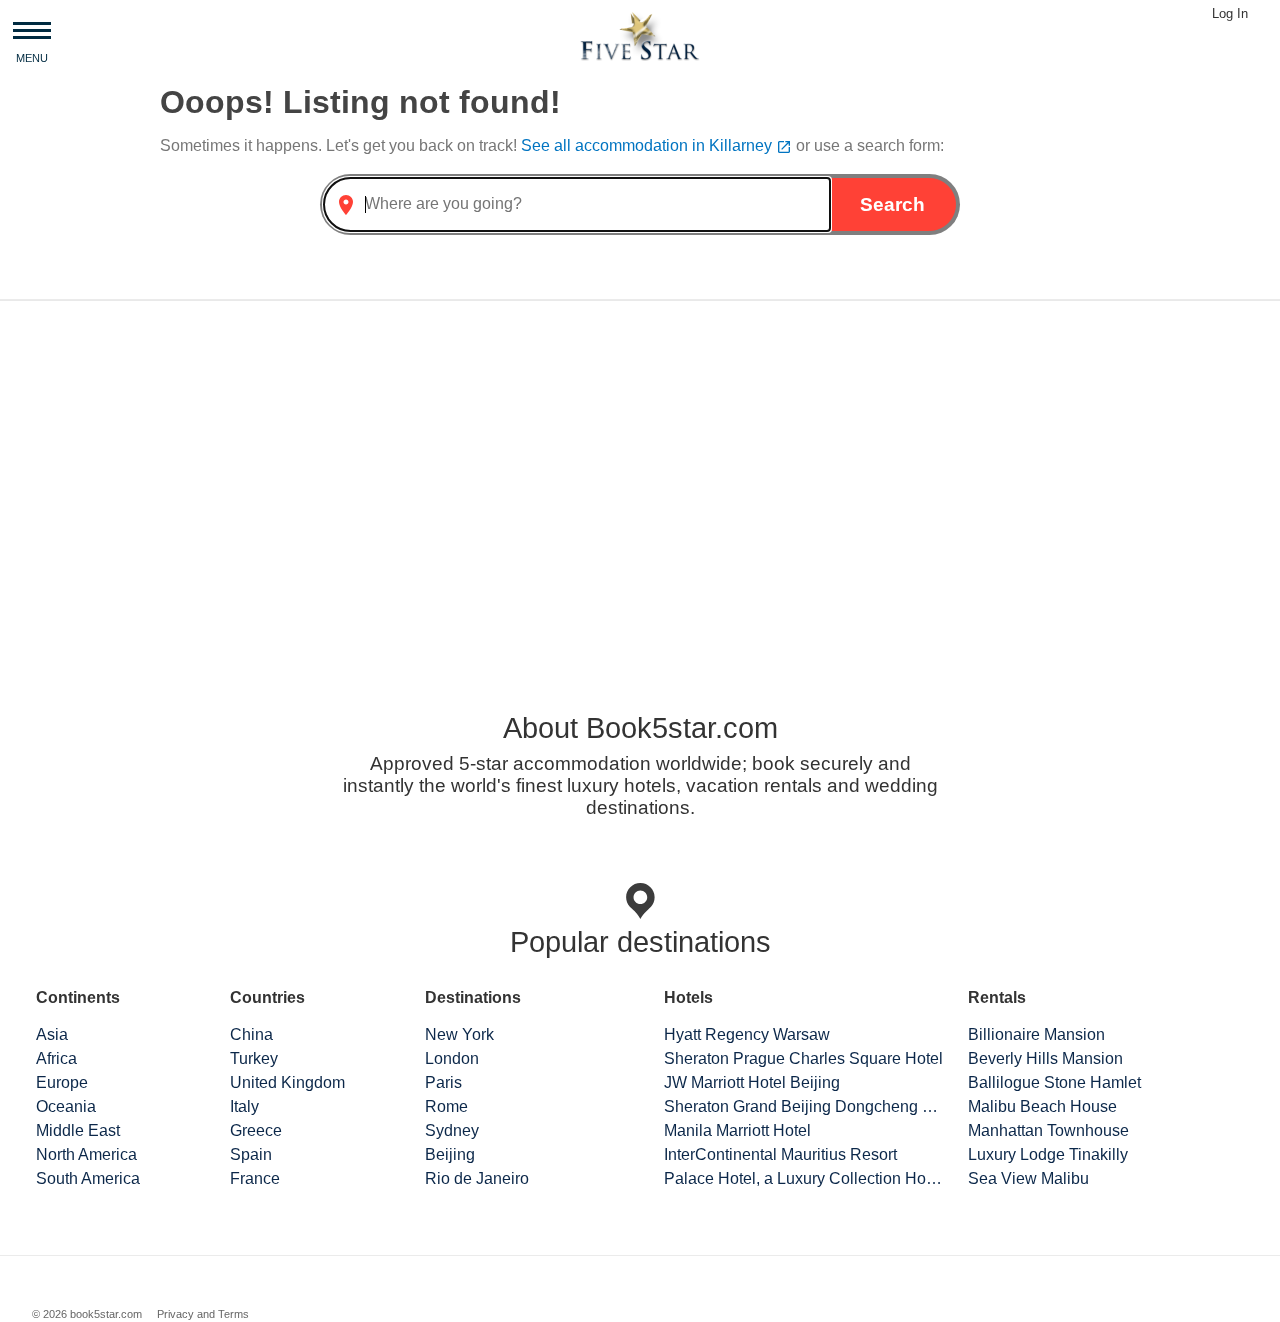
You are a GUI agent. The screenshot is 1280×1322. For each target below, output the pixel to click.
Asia (52, 1034)
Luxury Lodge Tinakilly (1048, 1154)
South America (88, 1178)
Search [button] (892, 204)
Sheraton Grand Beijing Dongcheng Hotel (804, 1106)
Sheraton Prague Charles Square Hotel (803, 1058)
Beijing (450, 1154)
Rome (446, 1106)
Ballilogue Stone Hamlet (1054, 1082)
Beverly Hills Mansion (1045, 1058)
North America (86, 1154)
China (251, 1034)
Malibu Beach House (1042, 1106)
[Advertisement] (640, 473)
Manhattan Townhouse (1048, 1130)
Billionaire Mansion (1036, 1034)
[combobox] (577, 204)
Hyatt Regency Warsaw (747, 1034)
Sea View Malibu (1028, 1178)
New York (459, 1034)
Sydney (452, 1130)
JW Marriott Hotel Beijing (752, 1082)
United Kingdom (287, 1082)
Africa (56, 1058)
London (452, 1058)
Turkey (254, 1058)
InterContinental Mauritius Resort (780, 1154)
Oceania (66, 1106)
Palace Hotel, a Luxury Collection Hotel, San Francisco (804, 1178)
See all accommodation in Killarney (656, 145)
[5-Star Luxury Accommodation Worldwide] (640, 35)
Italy (244, 1106)
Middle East (78, 1130)
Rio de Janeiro (477, 1178)
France (255, 1178)
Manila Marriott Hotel (737, 1130)
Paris (443, 1082)
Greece (256, 1130)
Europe (62, 1082)
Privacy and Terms (203, 1314)
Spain (251, 1154)
